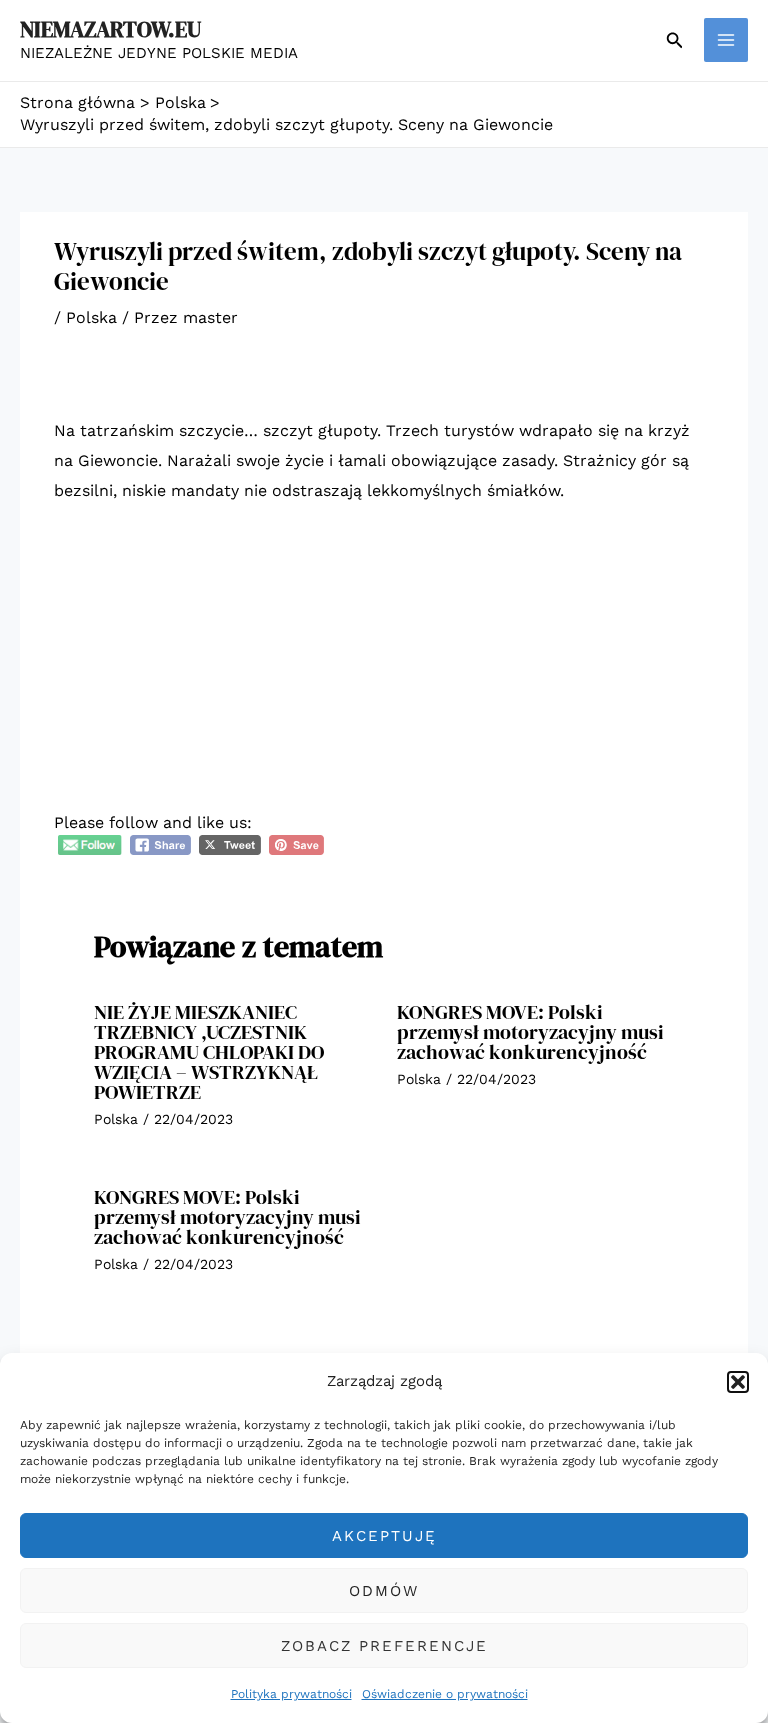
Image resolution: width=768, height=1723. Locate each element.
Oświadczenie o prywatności (445, 1694)
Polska (91, 317)
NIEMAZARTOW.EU (110, 29)
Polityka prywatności (291, 1694)
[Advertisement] (384, 671)
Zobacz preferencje (384, 1646)
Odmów (384, 1591)
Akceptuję (384, 1536)
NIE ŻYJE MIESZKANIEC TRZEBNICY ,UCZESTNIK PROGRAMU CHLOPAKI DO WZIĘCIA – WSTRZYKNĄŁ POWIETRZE (209, 1052)
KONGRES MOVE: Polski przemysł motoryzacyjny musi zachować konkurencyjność (530, 1032)
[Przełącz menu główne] (726, 40)
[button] (738, 1382)
